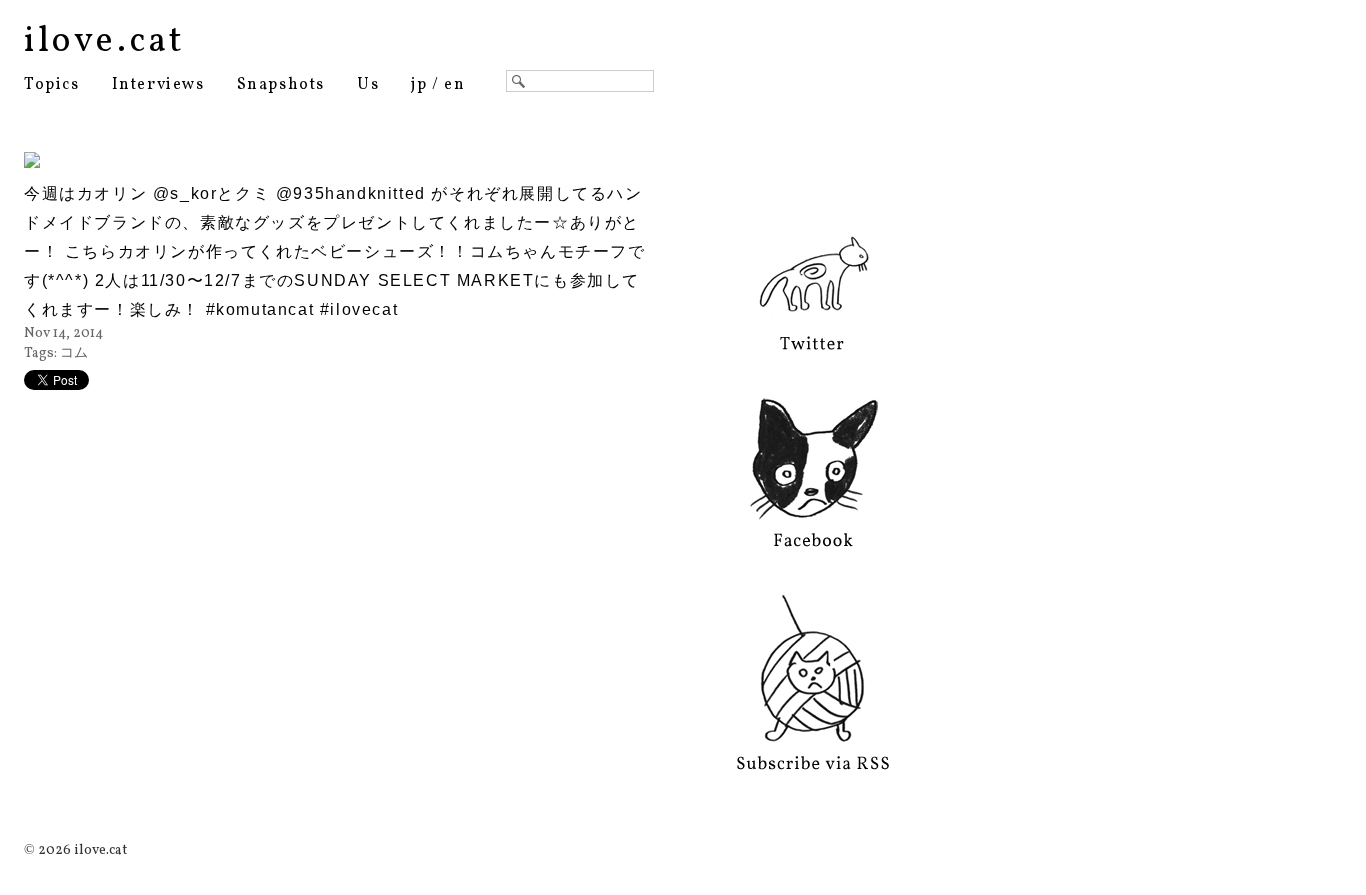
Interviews (158, 85)
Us (368, 85)
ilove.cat (104, 42)
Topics (52, 85)
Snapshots (281, 85)
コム (74, 353)
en (454, 85)
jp (419, 85)
